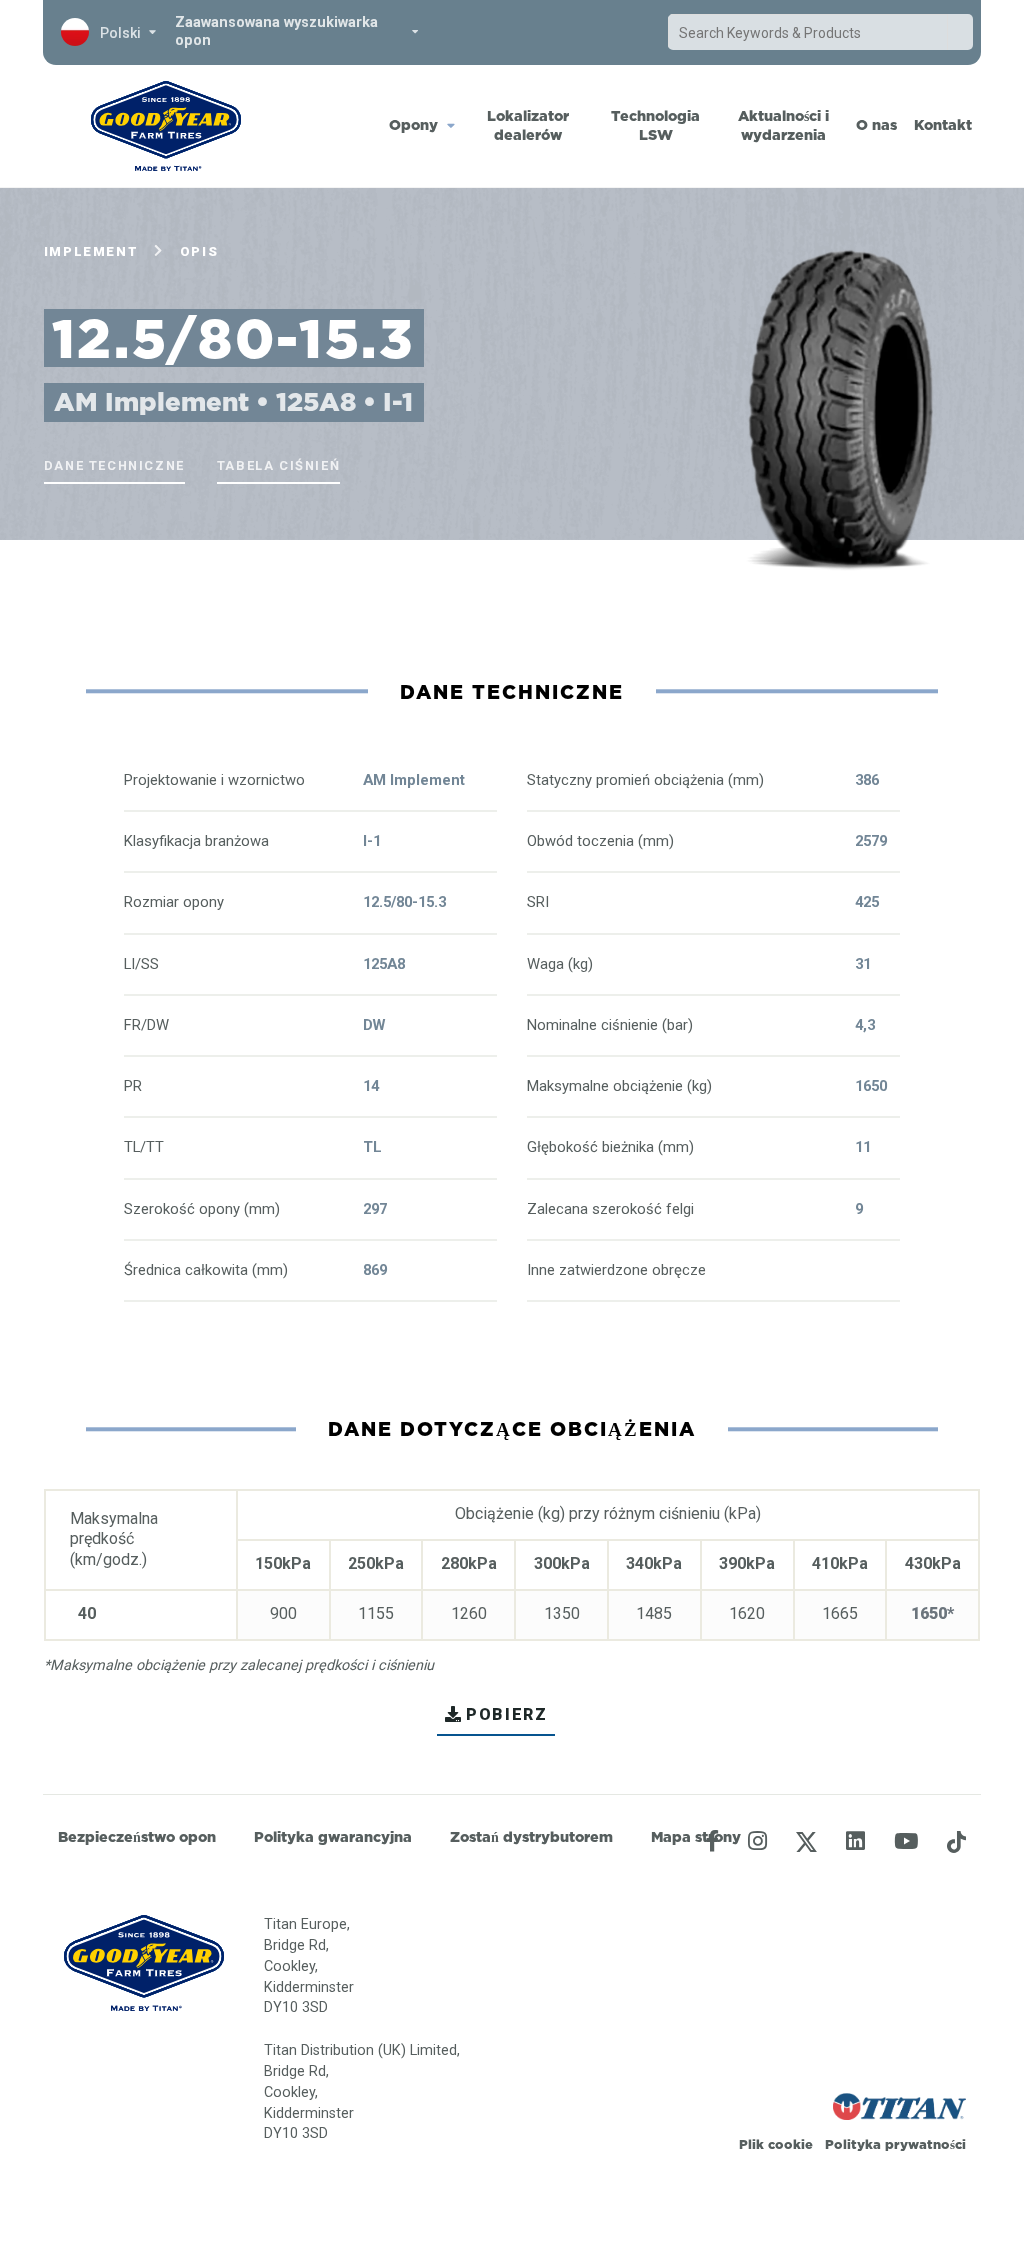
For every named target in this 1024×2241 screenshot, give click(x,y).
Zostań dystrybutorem (531, 1837)
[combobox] (808, 33)
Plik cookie (776, 2144)
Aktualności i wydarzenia (783, 125)
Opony (413, 125)
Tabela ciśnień (278, 465)
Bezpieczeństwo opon (137, 1837)
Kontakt (943, 125)
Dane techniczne (114, 465)
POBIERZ (506, 1714)
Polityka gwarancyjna (333, 1837)
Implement (91, 251)
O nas (876, 125)
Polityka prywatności (895, 2144)
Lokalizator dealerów (528, 125)
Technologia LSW (655, 125)
